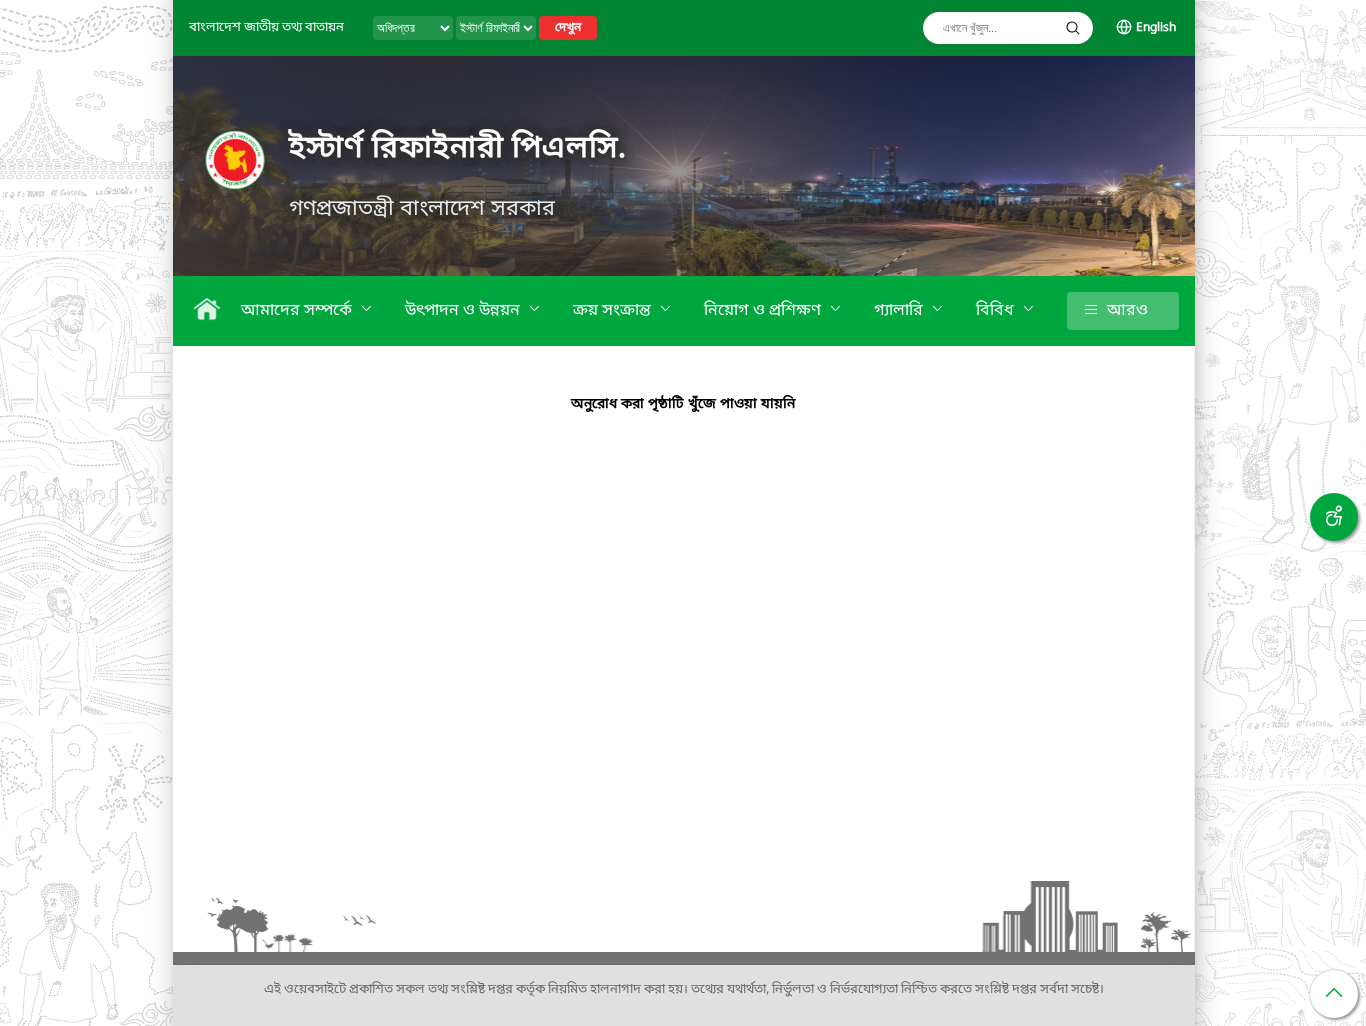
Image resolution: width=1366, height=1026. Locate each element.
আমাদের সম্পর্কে (298, 311)
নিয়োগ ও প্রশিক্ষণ (764, 311)
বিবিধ (997, 311)
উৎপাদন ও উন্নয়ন (464, 311)
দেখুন (568, 28)
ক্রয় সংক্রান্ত (614, 311)
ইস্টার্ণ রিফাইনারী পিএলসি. (458, 149)
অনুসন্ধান (1073, 28)
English (1156, 28)
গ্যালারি (900, 311)
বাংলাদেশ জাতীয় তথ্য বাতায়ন (266, 27)
